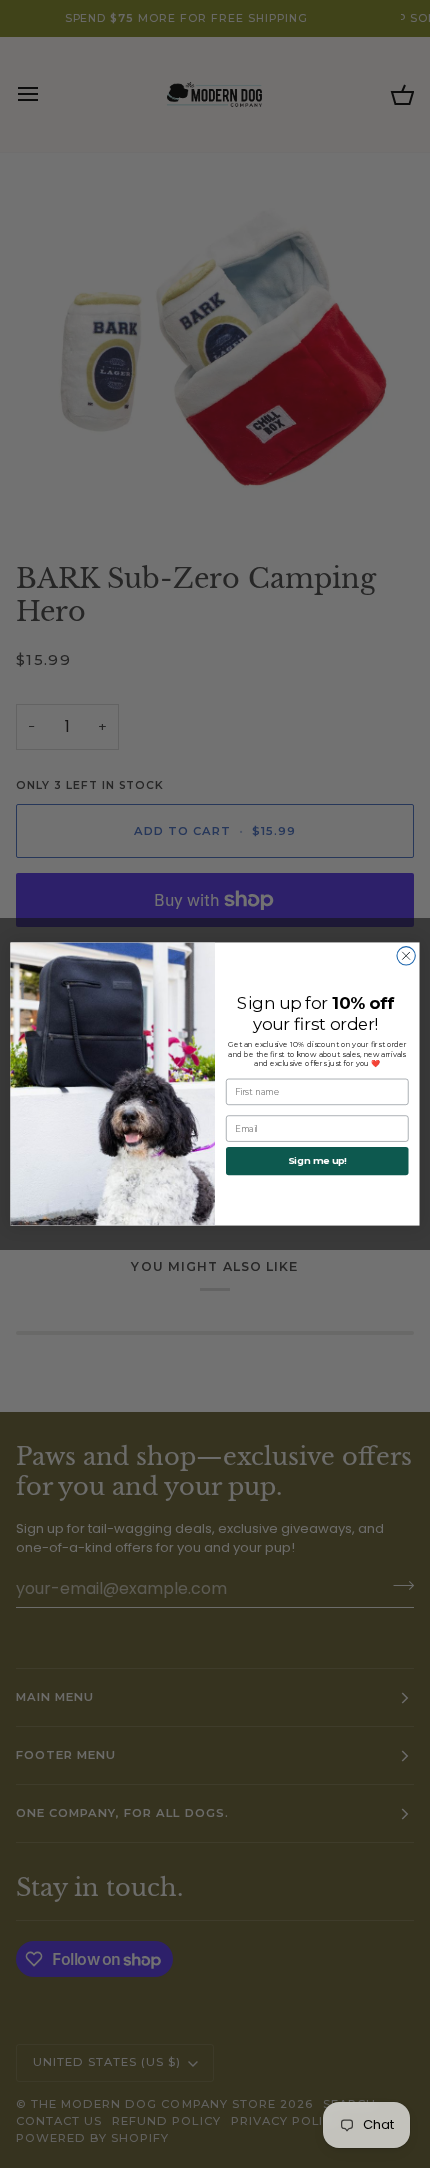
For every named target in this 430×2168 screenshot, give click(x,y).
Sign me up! (317, 1161)
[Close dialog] (406, 956)
